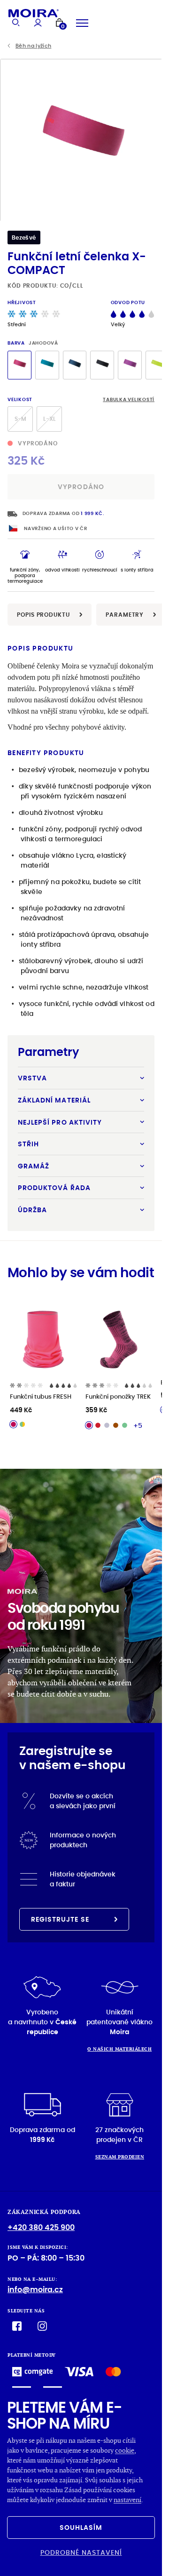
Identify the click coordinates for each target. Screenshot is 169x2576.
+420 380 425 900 (41, 2227)
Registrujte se (60, 1919)
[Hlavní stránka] (34, 13)
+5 (138, 1425)
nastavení (127, 2500)
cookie (125, 2450)
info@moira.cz (35, 2290)
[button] (151, 140)
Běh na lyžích (33, 46)
